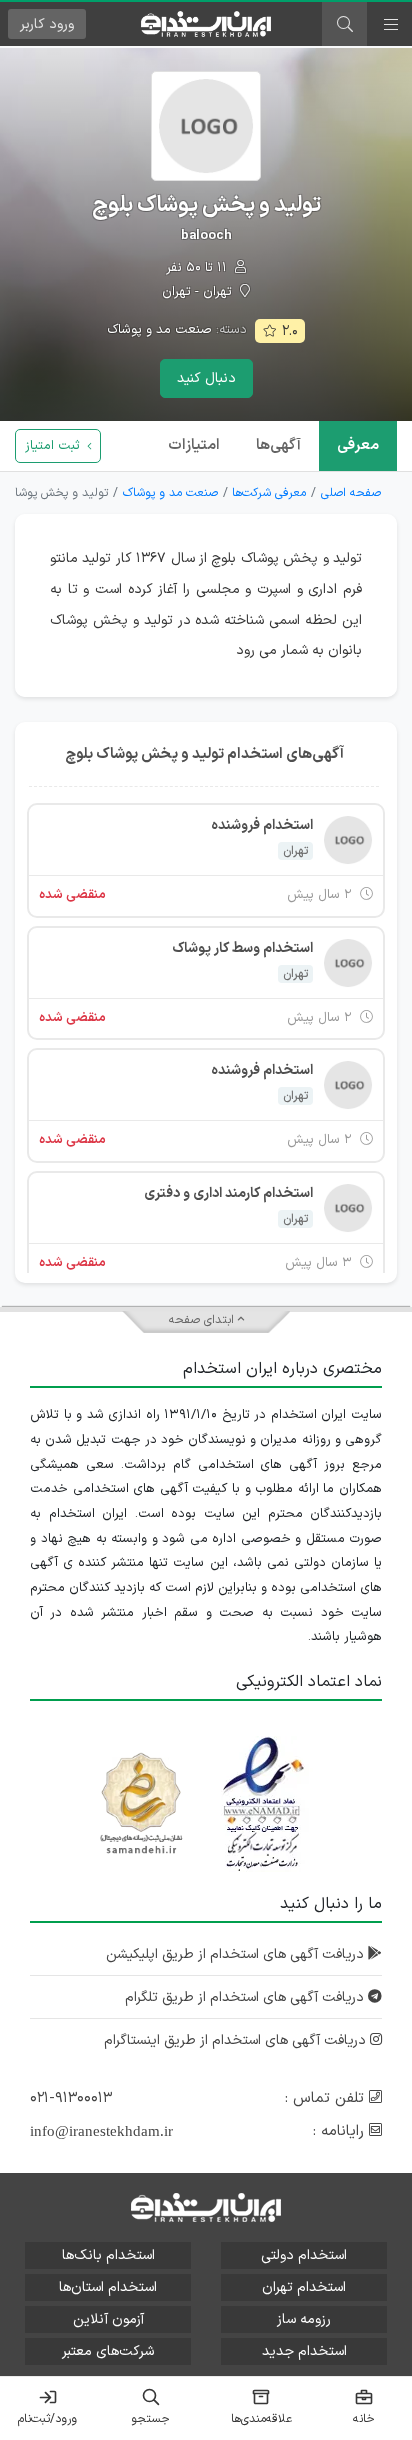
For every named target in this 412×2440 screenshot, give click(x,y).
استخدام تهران (304, 2287)
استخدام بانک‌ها (108, 2255)
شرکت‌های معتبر (108, 2351)
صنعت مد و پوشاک (159, 330)
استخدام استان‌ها (108, 2287)
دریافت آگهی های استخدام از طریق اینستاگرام (237, 2040)
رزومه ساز (304, 2319)
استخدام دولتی (304, 2255)
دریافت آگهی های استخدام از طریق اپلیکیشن (237, 1954)
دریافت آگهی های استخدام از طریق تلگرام (246, 1997)
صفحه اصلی (351, 493)
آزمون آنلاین (108, 2319)
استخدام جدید (304, 2351)
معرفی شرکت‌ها (269, 493)
